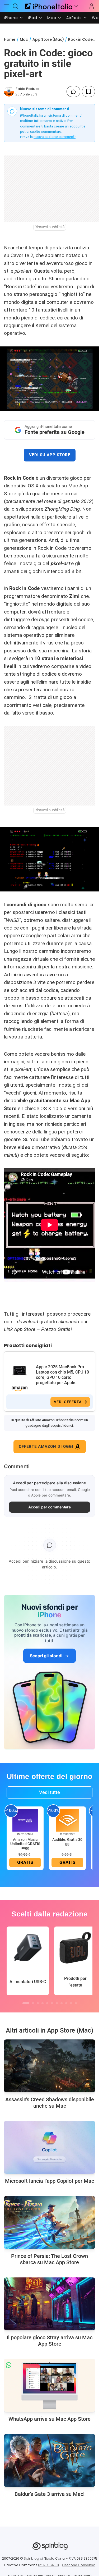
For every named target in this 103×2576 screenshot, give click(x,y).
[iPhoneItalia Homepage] (48, 6)
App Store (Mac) (48, 39)
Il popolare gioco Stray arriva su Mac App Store (50, 2341)
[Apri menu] (76, 6)
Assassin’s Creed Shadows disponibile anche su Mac (50, 2103)
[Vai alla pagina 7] (57, 2003)
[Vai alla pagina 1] (26, 2003)
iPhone (11, 18)
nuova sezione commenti (55, 137)
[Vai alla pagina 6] (52, 2003)
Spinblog (31, 2558)
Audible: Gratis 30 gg (67, 1842)
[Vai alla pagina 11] (76, 2003)
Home (10, 39)
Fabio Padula (27, 89)
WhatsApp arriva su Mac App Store (50, 2419)
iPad (33, 18)
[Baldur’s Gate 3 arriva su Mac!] (50, 2460)
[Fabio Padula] (9, 91)
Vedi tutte (50, 1792)
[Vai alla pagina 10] (71, 2003)
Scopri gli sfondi (46, 1656)
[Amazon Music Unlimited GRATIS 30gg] (25, 1820)
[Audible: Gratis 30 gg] (67, 1820)
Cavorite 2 (22, 255)
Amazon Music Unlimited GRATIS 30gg (25, 1844)
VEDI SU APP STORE (50, 455)
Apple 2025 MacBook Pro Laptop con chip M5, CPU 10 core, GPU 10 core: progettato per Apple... (62, 1375)
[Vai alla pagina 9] (66, 2003)
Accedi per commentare (50, 1507)
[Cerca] (16, 6)
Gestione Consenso (79, 2565)
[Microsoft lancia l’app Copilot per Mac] (50, 2147)
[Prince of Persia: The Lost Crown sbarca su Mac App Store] (50, 2222)
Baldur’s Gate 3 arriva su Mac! (50, 2494)
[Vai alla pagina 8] (62, 2003)
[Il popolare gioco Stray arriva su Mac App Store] (50, 2304)
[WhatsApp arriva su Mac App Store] (50, 2385)
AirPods (74, 18)
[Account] (92, 6)
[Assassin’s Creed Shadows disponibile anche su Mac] (50, 2066)
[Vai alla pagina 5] (47, 2003)
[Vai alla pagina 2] (33, 2003)
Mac (52, 18)
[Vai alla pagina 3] (38, 2003)
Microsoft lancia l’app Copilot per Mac (50, 2181)
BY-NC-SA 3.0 (48, 2565)
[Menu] (7, 6)
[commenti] (73, 91)
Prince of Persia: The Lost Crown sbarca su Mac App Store (50, 2259)
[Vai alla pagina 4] (43, 2003)
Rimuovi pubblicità (50, 227)
